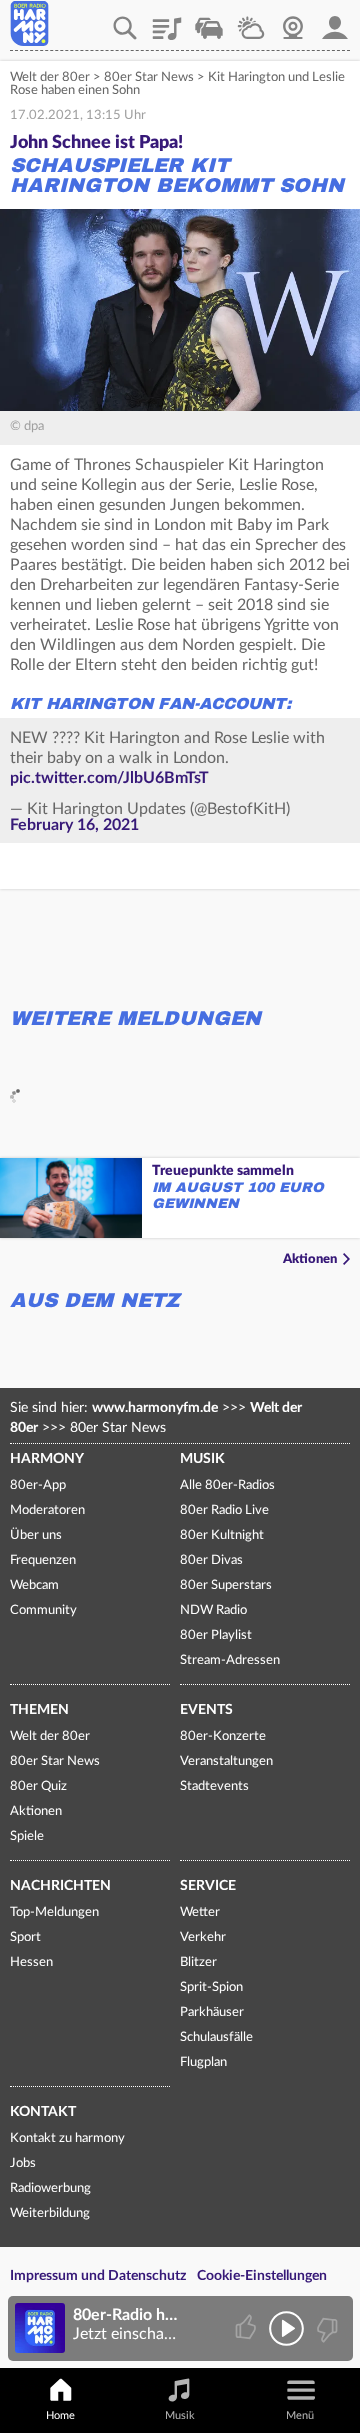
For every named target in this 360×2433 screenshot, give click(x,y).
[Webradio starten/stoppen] (286, 2328)
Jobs (23, 2163)
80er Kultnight (222, 1535)
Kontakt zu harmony (67, 2138)
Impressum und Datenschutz (98, 2276)
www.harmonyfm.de (155, 1408)
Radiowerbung (50, 2188)
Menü (300, 2415)
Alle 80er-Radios (227, 1485)
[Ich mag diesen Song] (247, 2328)
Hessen (31, 1962)
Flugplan (203, 2062)
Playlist (167, 21)
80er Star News (149, 77)
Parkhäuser (212, 2012)
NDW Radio (213, 1610)
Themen (39, 1710)
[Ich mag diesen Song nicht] (325, 2328)
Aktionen (310, 1259)
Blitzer (198, 1962)
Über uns (36, 1535)
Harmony (47, 1459)
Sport (25, 1937)
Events (206, 1710)
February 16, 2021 (74, 825)
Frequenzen (43, 1560)
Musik (202, 1459)
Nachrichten (60, 1886)
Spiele (27, 1836)
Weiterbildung (50, 2213)
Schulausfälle (216, 2037)
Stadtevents (214, 1786)
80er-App (38, 1485)
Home (60, 2415)
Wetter (251, 21)
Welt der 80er (50, 77)
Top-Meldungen (54, 1912)
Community (43, 1610)
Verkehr (209, 21)
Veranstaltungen (226, 1761)
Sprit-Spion (211, 1987)
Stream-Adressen (230, 1660)
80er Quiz (38, 1786)
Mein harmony (335, 21)
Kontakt (43, 2112)
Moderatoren (47, 1510)
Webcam (293, 21)
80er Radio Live (224, 1510)
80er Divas (211, 1560)
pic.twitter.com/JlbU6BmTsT (109, 778)
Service (208, 1886)
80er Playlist (216, 1635)
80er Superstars (226, 1585)
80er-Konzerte (223, 1736)
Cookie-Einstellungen (262, 2276)
